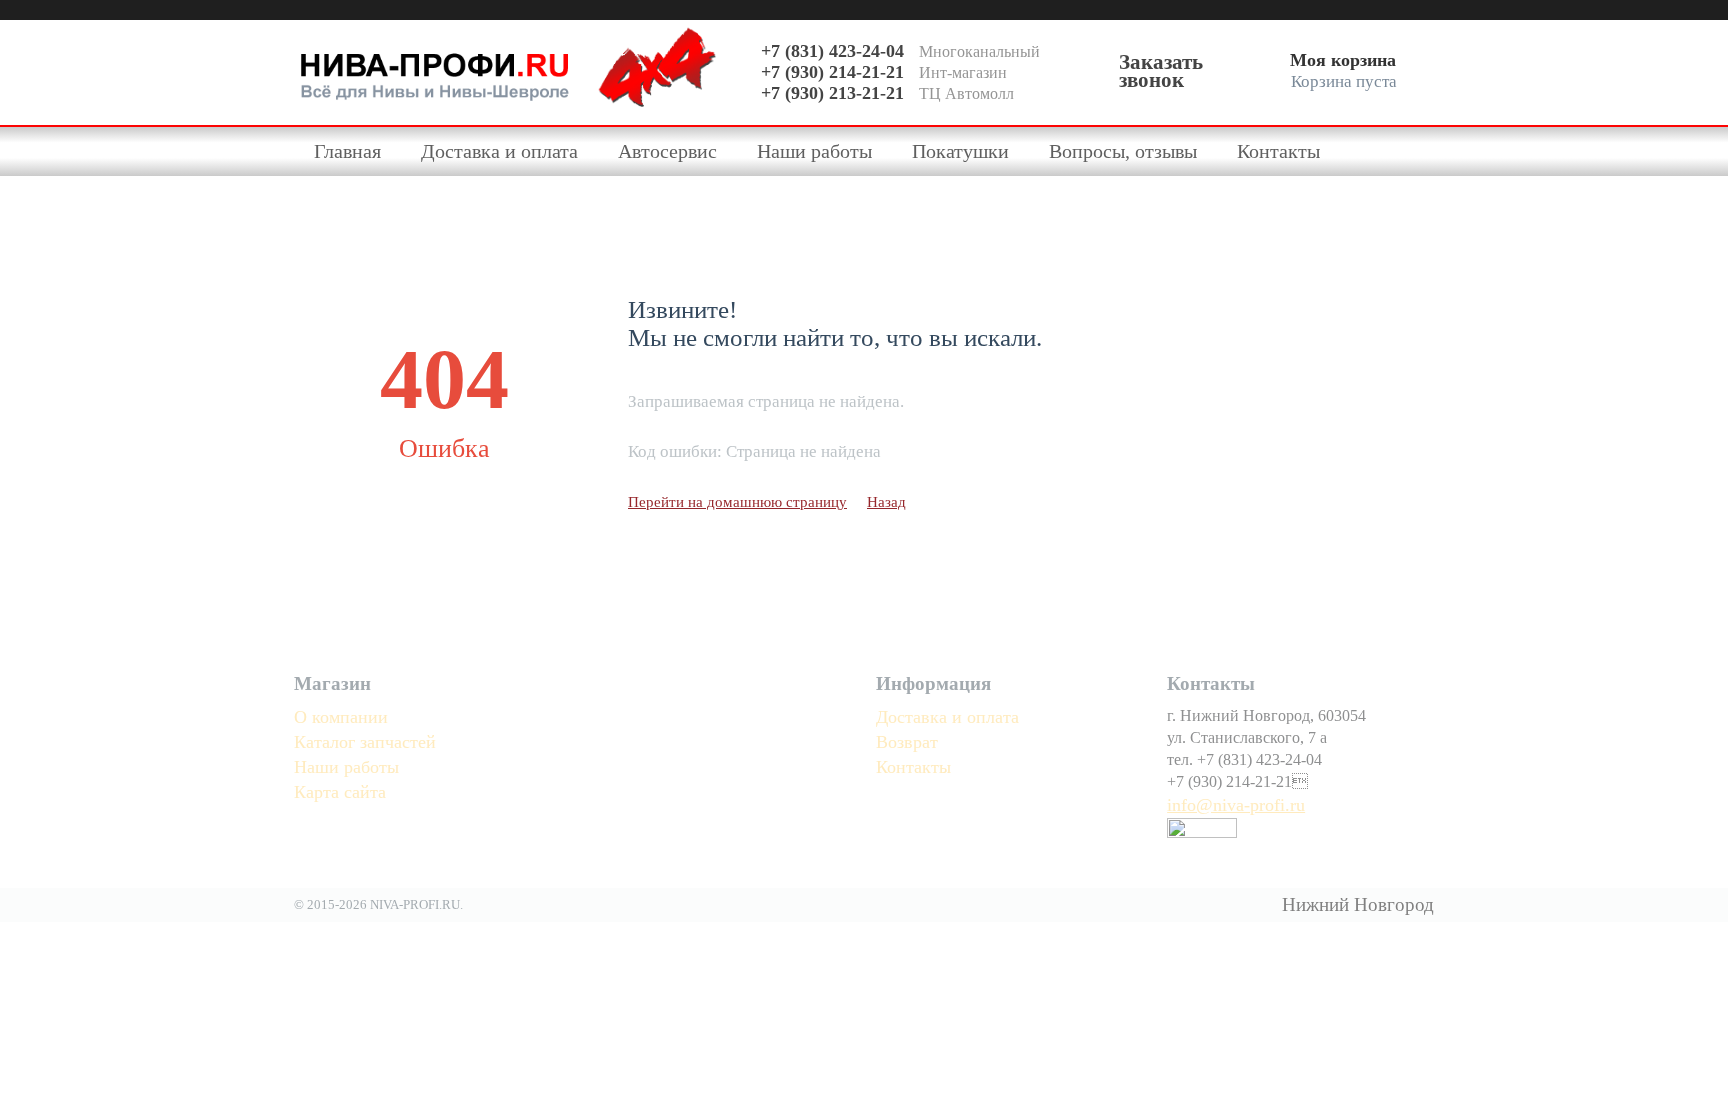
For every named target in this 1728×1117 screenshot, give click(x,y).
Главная (347, 151)
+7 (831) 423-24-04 (832, 51)
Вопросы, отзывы (1123, 151)
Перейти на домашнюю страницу (737, 502)
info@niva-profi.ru (1236, 805)
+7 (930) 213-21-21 (832, 93)
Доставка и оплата (499, 151)
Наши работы (814, 151)
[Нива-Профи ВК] (1202, 841)
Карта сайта (340, 792)
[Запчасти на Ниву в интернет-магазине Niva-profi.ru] (434, 72)
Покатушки (960, 151)
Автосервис (667, 151)
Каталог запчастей (365, 742)
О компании (341, 717)
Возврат (907, 742)
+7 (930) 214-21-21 (832, 72)
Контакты (1278, 151)
